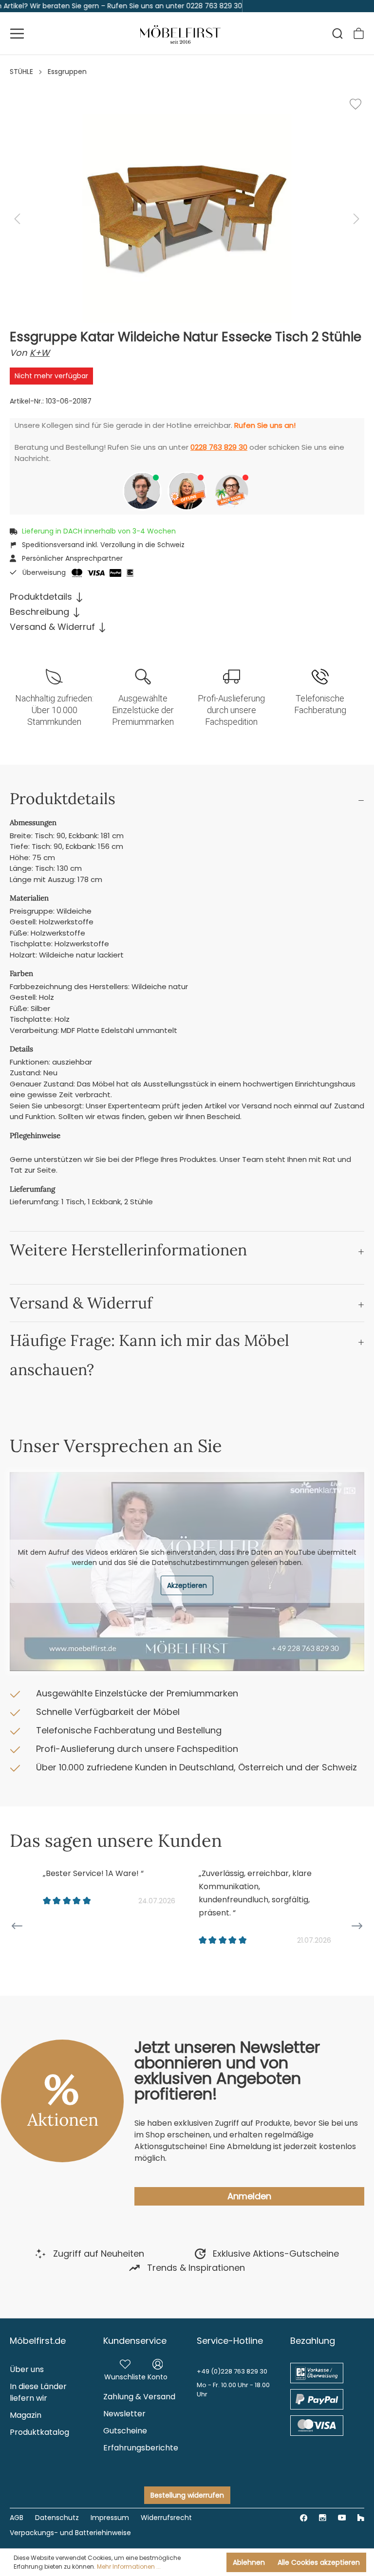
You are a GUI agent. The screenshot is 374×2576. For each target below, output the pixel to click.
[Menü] (17, 34)
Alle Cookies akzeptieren (319, 2562)
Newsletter (124, 2414)
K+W (40, 353)
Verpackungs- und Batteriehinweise (70, 2533)
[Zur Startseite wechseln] (181, 33)
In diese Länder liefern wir (38, 2392)
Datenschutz (57, 2518)
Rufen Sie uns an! (265, 425)
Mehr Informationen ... (129, 2567)
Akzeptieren (187, 1585)
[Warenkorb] (359, 33)
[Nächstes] (356, 219)
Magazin (26, 2415)
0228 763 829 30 (219, 447)
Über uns (27, 2369)
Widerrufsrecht (166, 2518)
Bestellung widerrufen (187, 2495)
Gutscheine (125, 2431)
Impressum (110, 2518)
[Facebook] (304, 2517)
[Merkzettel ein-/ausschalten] (355, 104)
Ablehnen (249, 2562)
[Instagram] (323, 2517)
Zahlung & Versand (139, 2397)
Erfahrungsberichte (141, 2448)
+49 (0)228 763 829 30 (232, 2371)
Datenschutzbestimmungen (200, 1563)
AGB (17, 2518)
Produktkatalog (39, 2432)
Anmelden (249, 2196)
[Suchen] (337, 34)
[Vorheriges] (17, 219)
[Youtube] (342, 2517)
